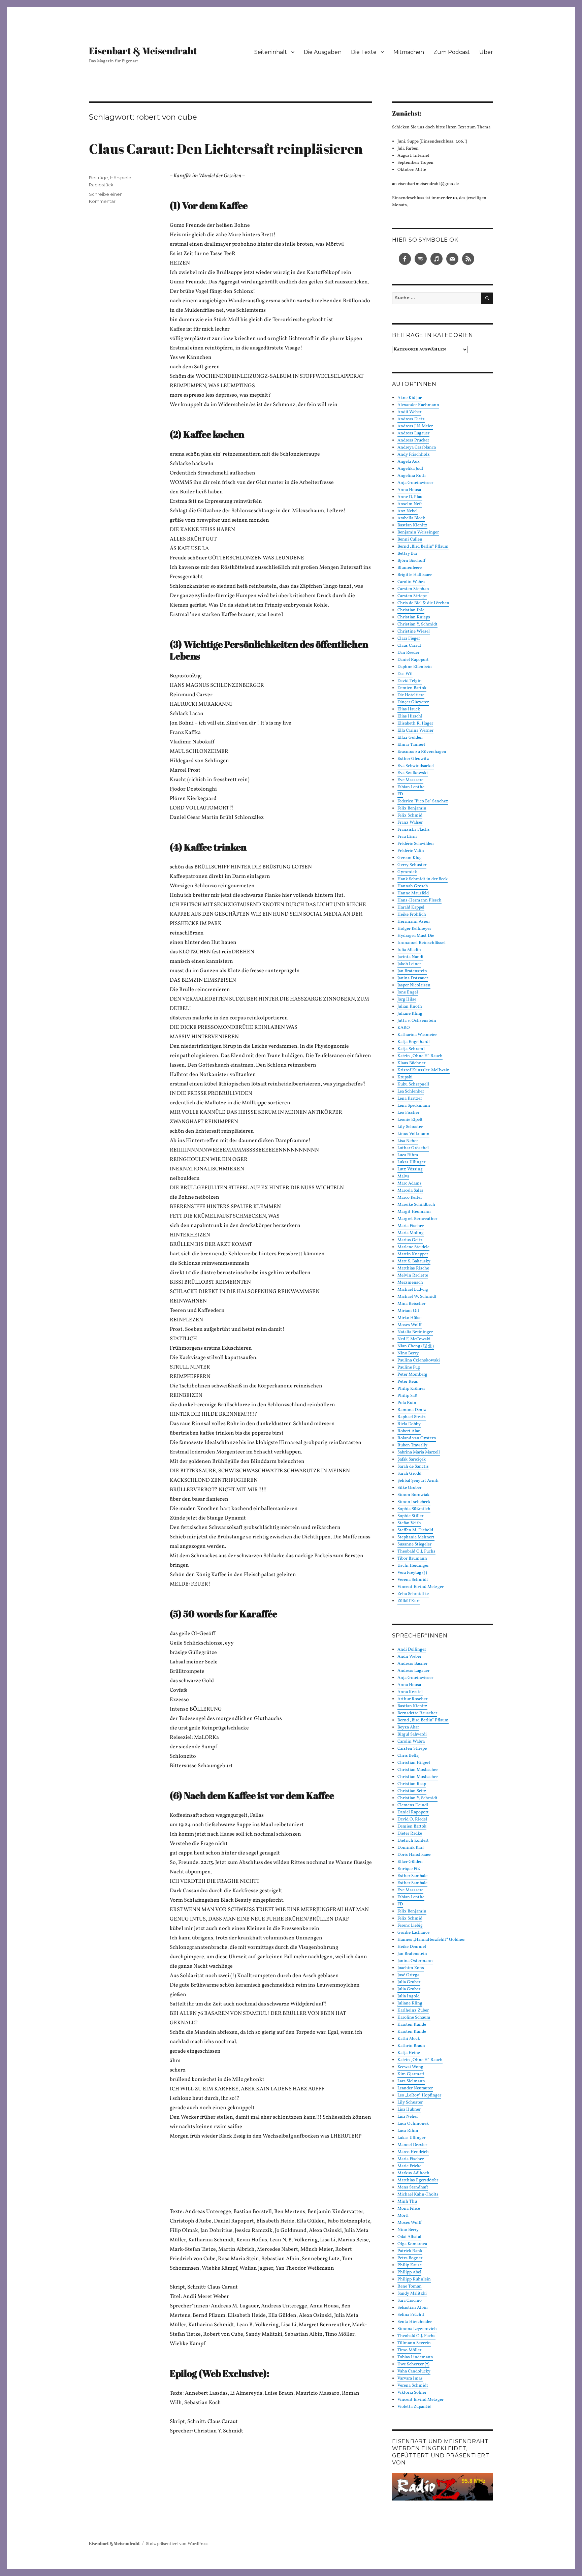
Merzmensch (410, 1283)
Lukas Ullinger (411, 1162)
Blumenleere (410, 568)
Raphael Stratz (412, 1417)
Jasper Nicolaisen (414, 985)
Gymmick (407, 872)
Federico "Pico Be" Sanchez (423, 801)
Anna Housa (409, 490)
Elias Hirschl (410, 716)
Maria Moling (411, 1233)
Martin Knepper (413, 1254)
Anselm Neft (410, 504)
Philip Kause (410, 2265)
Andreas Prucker (413, 440)
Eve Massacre (410, 780)
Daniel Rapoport (413, 660)
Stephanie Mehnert (416, 1537)
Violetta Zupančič (414, 2407)
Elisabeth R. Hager (415, 724)
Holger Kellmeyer (414, 929)
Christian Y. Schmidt (417, 624)
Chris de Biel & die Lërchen (423, 603)
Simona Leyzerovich (417, 2329)
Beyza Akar (408, 1727)
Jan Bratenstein (412, 971)
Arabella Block (411, 518)
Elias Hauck (409, 709)
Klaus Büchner (411, 1063)
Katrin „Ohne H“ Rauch (420, 1056)
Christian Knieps (414, 617)
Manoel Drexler (412, 2145)
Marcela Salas (410, 1191)
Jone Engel (408, 992)
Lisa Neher (408, 1141)
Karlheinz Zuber (413, 2011)
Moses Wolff (410, 1325)
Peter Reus (408, 1382)
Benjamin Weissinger (418, 532)
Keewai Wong (410, 2067)
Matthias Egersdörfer (418, 2180)
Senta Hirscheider (415, 2322)
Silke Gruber (409, 1488)
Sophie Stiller (410, 1516)
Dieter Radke (410, 1834)
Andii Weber (409, 412)
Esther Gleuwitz (413, 759)
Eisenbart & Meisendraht (143, 51)
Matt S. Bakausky (414, 1261)
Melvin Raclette (413, 1276)
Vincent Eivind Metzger (421, 1587)
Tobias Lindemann (415, 2357)
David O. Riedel (412, 1819)
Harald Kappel (411, 908)
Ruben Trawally (412, 1445)
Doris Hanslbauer (414, 1855)
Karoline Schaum (414, 2018)
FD (400, 794)
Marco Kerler (410, 1198)
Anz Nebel (408, 511)
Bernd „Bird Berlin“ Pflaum (423, 547)
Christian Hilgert (414, 1763)
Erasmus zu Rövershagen (422, 752)
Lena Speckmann (414, 1106)
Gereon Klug (410, 858)
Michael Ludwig (413, 1290)
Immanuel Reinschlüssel (422, 943)
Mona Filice (409, 2209)
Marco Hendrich (413, 2152)
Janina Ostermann (415, 1961)
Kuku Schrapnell (413, 1084)
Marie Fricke (409, 2166)
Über (486, 52)
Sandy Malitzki (412, 2294)
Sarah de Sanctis (413, 1467)
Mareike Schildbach (416, 1205)
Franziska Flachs (414, 830)
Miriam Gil (408, 1311)
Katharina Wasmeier (417, 1035)
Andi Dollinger (412, 1650)
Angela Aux (409, 462)
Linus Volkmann (413, 1134)
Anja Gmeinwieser (415, 483)
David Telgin (410, 681)
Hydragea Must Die (416, 936)
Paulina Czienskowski (419, 1360)
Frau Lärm (407, 837)
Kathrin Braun (411, 2046)
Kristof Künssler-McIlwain (424, 1070)
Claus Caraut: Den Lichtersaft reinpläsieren (226, 149)
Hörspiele (121, 178)
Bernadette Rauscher (417, 1713)
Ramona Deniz (412, 1410)
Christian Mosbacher (418, 1770)
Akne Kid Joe (410, 398)
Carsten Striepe (412, 596)
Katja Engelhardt (414, 1042)
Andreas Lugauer (413, 433)
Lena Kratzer (410, 1099)
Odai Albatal (409, 2237)
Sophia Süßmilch (414, 1509)
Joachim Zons (411, 1968)
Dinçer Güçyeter (413, 702)
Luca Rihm (408, 1155)
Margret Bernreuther (417, 1219)
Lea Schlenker (411, 1092)
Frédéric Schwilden (416, 844)
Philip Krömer (411, 1389)
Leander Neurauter (415, 2088)
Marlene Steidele (413, 1247)
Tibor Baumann (412, 1559)
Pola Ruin (407, 1403)
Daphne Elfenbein (415, 667)
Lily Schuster (410, 1127)
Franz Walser (410, 823)
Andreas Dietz (411, 419)
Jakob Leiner (409, 964)
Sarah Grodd (409, 1474)
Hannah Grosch (413, 886)
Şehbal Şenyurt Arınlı (418, 1481)
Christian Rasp (412, 1784)
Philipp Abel (409, 2272)
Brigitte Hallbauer (415, 575)
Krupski (405, 1077)
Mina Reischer (411, 1304)
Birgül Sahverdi (412, 1735)
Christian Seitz (412, 1791)
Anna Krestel (410, 1692)
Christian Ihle (411, 610)
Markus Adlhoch (413, 2173)
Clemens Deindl (413, 1805)
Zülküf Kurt (409, 1601)
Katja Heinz (409, 2053)
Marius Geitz (410, 1240)
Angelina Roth (412, 476)
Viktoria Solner (412, 2393)
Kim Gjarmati (411, 2074)
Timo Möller (409, 2350)
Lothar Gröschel (413, 1148)
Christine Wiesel (414, 632)
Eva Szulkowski (413, 773)
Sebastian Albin (413, 2308)
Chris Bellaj (409, 1756)
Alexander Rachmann (418, 405)
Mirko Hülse (409, 1318)
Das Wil (405, 674)
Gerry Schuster (412, 865)
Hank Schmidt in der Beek (423, 879)
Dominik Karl (411, 1848)
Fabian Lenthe (411, 787)
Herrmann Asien (414, 922)
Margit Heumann (414, 1212)
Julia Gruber (409, 1982)
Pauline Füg (409, 1368)
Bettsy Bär (407, 554)
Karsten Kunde (412, 2025)
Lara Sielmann (411, 2081)
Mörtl (403, 2216)
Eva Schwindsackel (416, 766)
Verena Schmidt (413, 1580)
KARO (404, 1028)
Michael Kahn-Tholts (418, 2195)
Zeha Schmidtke (413, 1594)
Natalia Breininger (415, 1332)
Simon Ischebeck (414, 1502)
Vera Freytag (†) (412, 1573)
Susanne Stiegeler (414, 1544)
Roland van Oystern (417, 1438)
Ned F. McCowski (414, 1339)
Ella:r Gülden (410, 738)
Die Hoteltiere (411, 695)
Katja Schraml (411, 1049)
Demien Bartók (412, 688)
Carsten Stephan (413, 589)
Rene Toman (410, 2287)
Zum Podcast (452, 52)
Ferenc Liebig (410, 1926)
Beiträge (99, 178)
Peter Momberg (412, 1375)
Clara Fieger (409, 639)
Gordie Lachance (413, 1933)
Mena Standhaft (413, 2187)
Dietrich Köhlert (413, 1841)
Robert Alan (409, 1431)
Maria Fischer (411, 1226)
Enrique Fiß (409, 1869)
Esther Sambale (412, 1876)
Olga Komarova (412, 2244)
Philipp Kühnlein (414, 2279)
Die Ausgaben (323, 52)
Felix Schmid (410, 816)
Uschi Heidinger (413, 1566)
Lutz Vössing (410, 1169)
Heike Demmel (412, 1947)
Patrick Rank (410, 2251)
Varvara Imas (410, 2379)
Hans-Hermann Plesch (419, 900)
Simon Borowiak (413, 1495)
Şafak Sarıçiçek (412, 1460)
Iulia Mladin (409, 950)
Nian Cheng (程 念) (416, 1346)
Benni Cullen (410, 540)
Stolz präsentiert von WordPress (177, 2544)
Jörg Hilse (407, 1000)
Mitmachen (409, 52)
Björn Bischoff (411, 561)
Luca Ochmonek (413, 2124)
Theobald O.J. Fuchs (416, 1552)
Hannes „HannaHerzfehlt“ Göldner (431, 1940)
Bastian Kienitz (412, 525)
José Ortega (408, 1975)
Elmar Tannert (411, 745)
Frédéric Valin (411, 851)
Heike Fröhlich (412, 915)
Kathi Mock (409, 2039)
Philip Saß (407, 1396)
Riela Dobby (409, 1424)
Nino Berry (408, 1353)
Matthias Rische (413, 1268)
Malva (403, 1176)
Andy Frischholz (414, 455)
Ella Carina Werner (415, 731)
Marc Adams (410, 1184)
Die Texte (364, 52)
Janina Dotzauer (413, 978)
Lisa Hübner (409, 2110)
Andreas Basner (412, 1664)
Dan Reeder (408, 653)
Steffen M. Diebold (415, 1530)
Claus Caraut (409, 646)
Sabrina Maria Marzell (419, 1452)
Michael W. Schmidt (417, 1297)
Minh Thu (407, 2202)
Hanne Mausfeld (413, 893)
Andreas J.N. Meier (415, 426)
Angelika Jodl (410, 469)
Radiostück (101, 185)
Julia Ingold (409, 1996)
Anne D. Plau (410, 497)
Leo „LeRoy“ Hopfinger (419, 2095)
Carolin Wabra (411, 582)
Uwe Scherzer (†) (413, 2364)
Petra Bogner (410, 2258)
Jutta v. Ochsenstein (417, 1021)
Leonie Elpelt (410, 1120)
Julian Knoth (410, 1007)
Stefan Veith (409, 1523)
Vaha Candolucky (414, 2371)
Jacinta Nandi (410, 957)
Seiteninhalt (271, 52)
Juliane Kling (410, 1014)
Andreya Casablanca (417, 448)
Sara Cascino (410, 2301)
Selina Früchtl (411, 2315)
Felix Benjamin (412, 808)
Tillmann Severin (414, 2343)
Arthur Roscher (412, 1699)
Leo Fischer (408, 1113)
